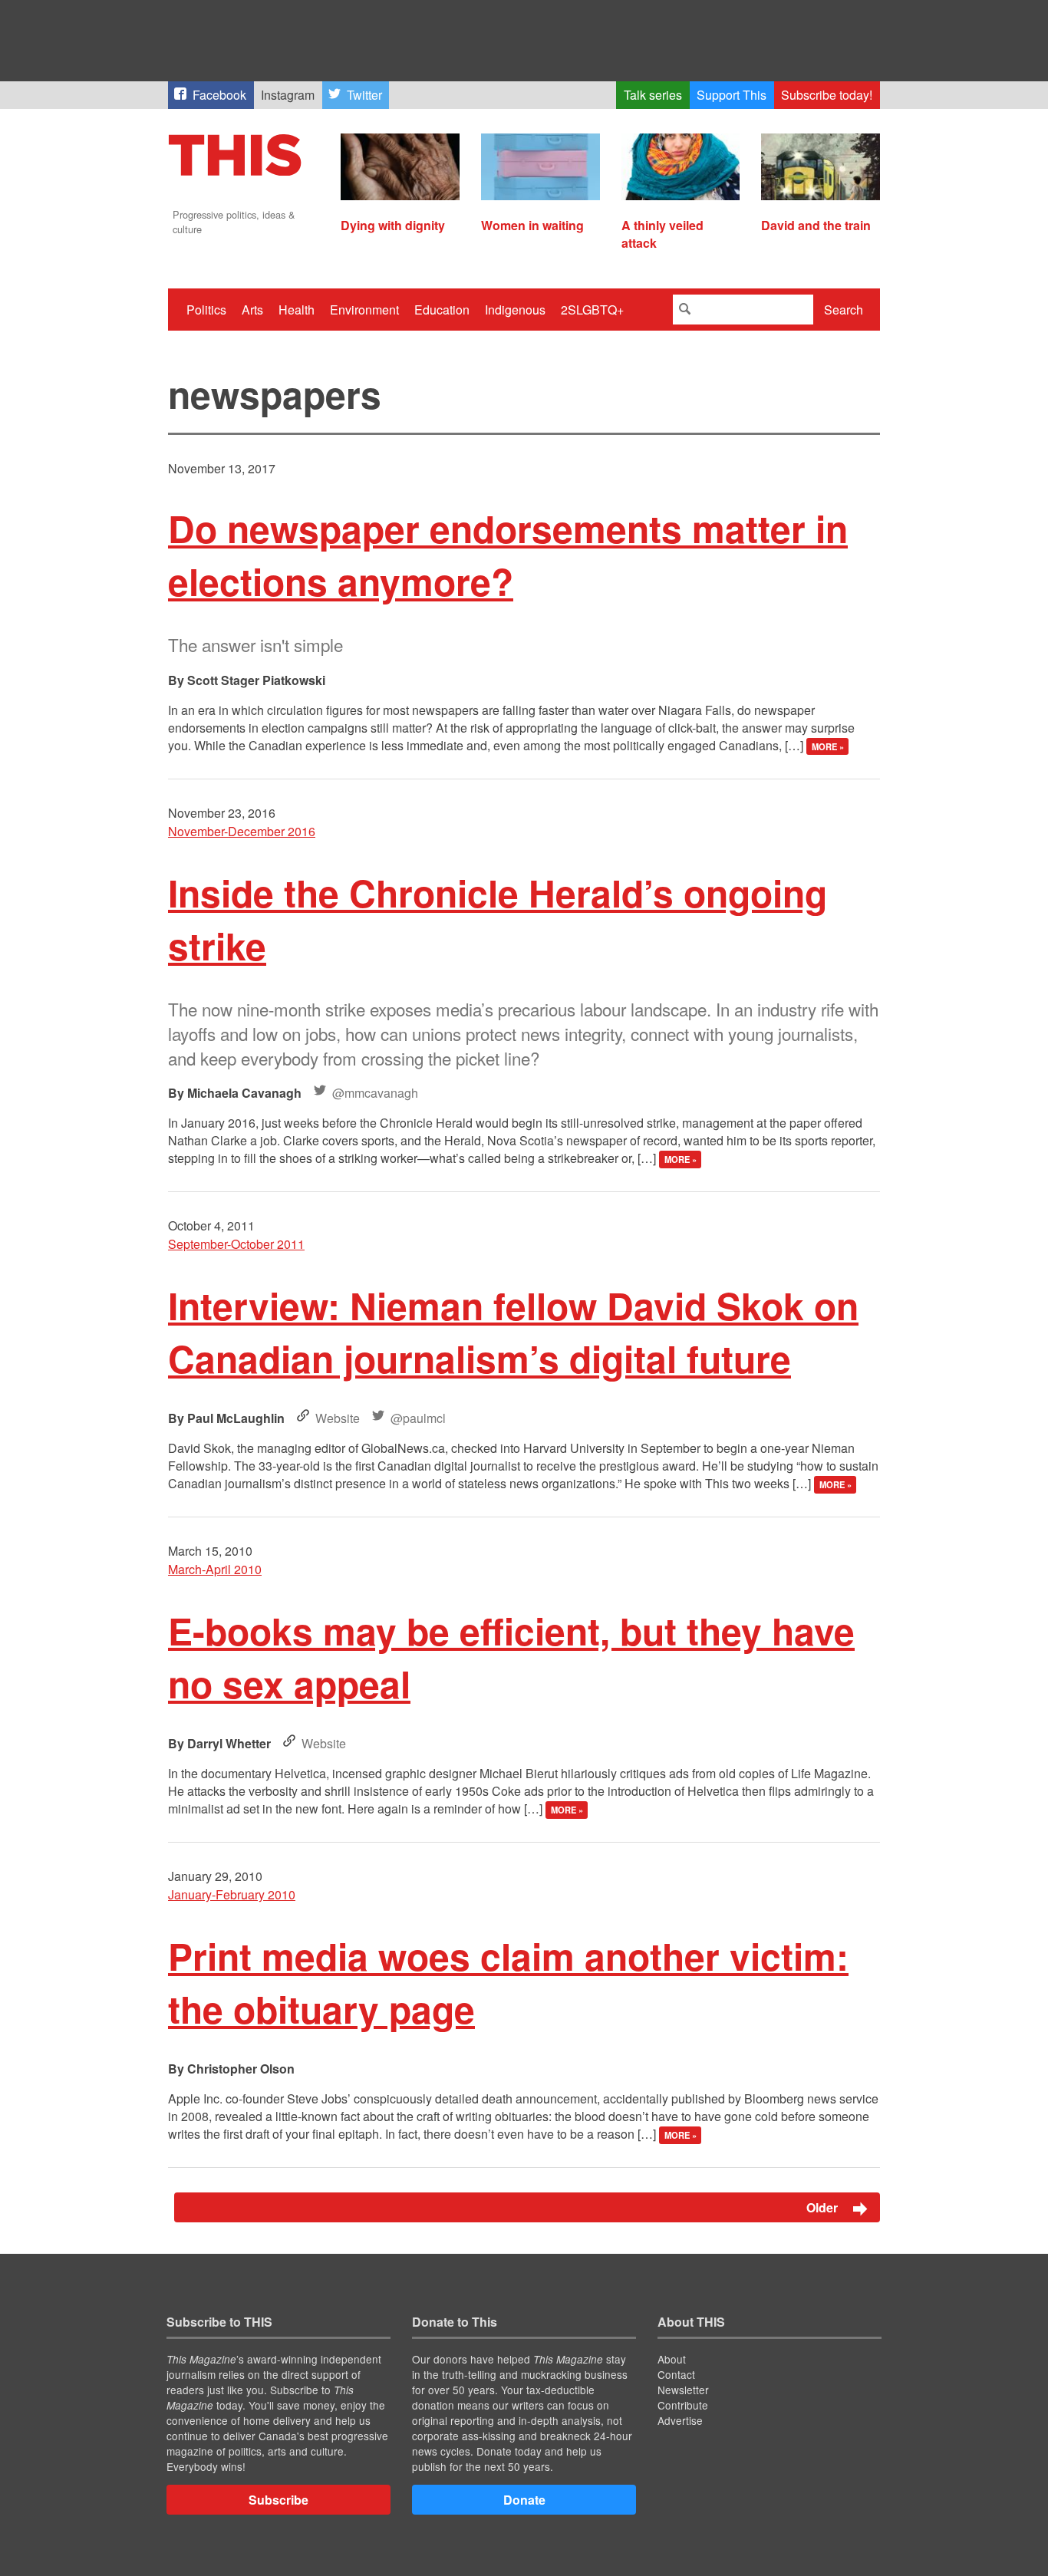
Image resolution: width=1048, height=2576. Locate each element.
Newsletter (683, 2390)
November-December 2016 (242, 831)
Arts (252, 310)
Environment (364, 310)
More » (828, 746)
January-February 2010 (232, 1894)
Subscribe (278, 2500)
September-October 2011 (236, 1244)
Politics (206, 310)
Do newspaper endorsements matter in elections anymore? (508, 555)
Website (338, 1418)
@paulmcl (418, 1418)
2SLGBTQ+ (592, 310)
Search (844, 310)
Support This (732, 95)
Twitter (364, 95)
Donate (524, 2500)
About (672, 2359)
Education (442, 310)
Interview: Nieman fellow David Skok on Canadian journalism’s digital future (513, 1332)
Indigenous (515, 310)
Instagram (288, 95)
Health (297, 310)
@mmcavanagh (375, 1093)
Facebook (219, 95)
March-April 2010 (215, 1569)
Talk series (653, 95)
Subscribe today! (827, 95)
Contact (676, 2374)
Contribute (683, 2405)
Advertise (680, 2420)
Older (824, 2207)
